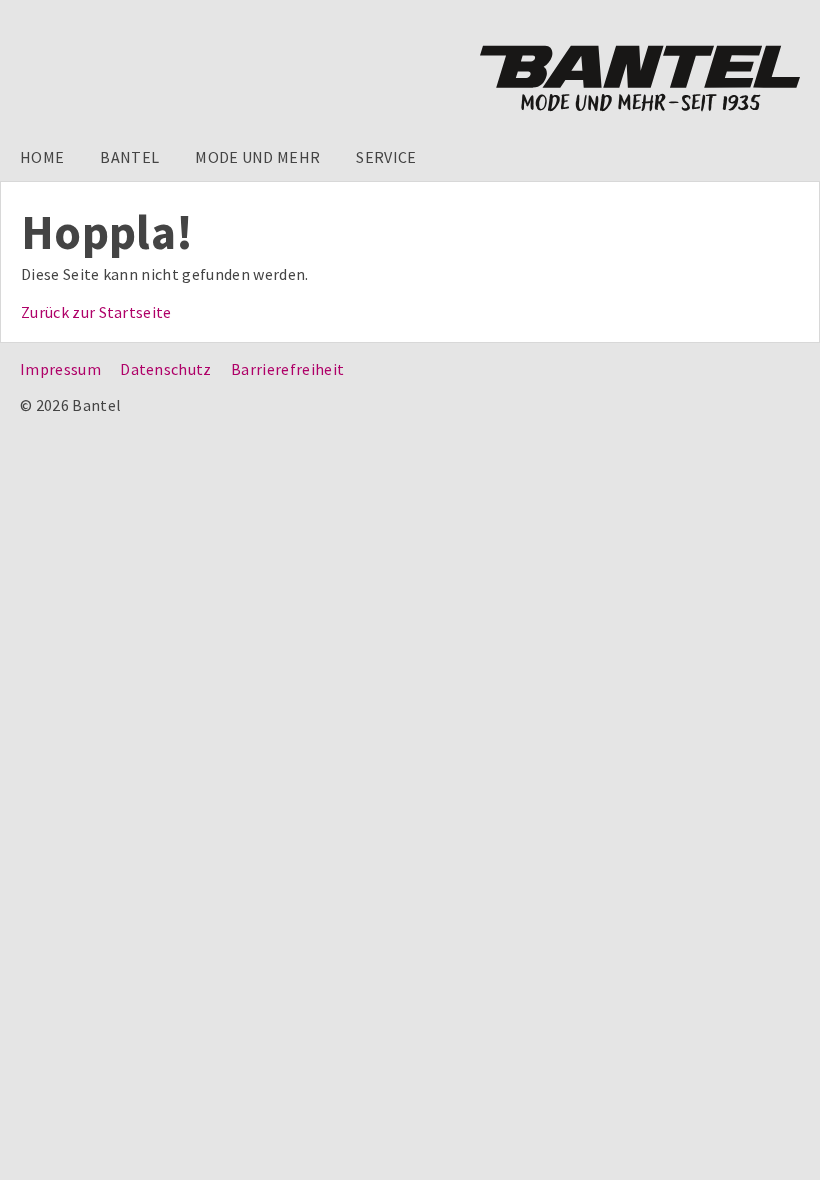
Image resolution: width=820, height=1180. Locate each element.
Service (386, 157)
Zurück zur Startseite (96, 312)
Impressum (60, 369)
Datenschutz (166, 369)
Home (42, 157)
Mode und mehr (257, 157)
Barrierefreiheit (287, 369)
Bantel (129, 157)
